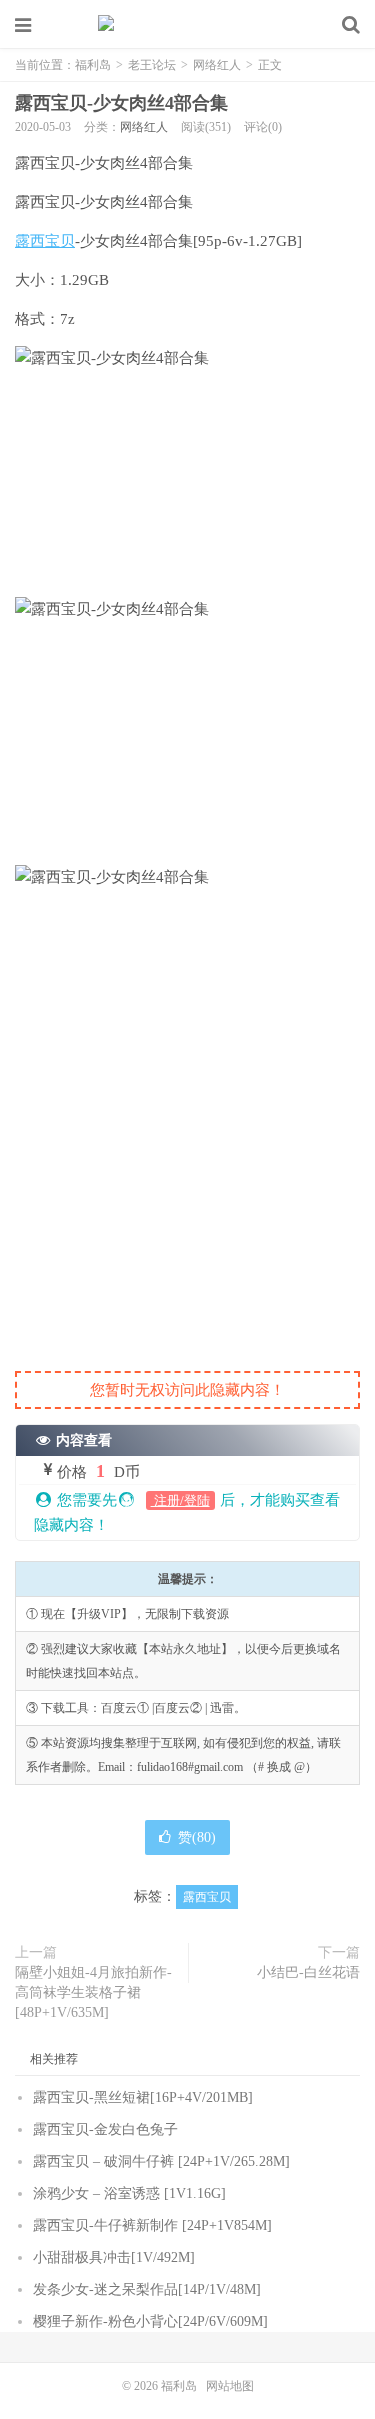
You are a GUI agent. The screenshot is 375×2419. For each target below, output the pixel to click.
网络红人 (217, 65)
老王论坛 (152, 65)
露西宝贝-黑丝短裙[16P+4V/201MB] (143, 2097)
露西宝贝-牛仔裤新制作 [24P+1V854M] (152, 2225)
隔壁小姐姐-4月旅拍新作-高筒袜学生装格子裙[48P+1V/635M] (93, 1992)
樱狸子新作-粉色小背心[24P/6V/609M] (150, 2321)
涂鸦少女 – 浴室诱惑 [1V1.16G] (129, 2193)
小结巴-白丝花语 (308, 1972)
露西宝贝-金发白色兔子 (105, 2129)
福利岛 (188, 25)
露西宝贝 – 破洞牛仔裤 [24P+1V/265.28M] (161, 2161)
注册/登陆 (180, 1500)
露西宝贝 (45, 241)
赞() (197, 1837)
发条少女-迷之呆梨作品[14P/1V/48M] (147, 2289)
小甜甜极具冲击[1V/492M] (114, 2257)
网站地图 (230, 2386)
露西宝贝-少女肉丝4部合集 (121, 103)
